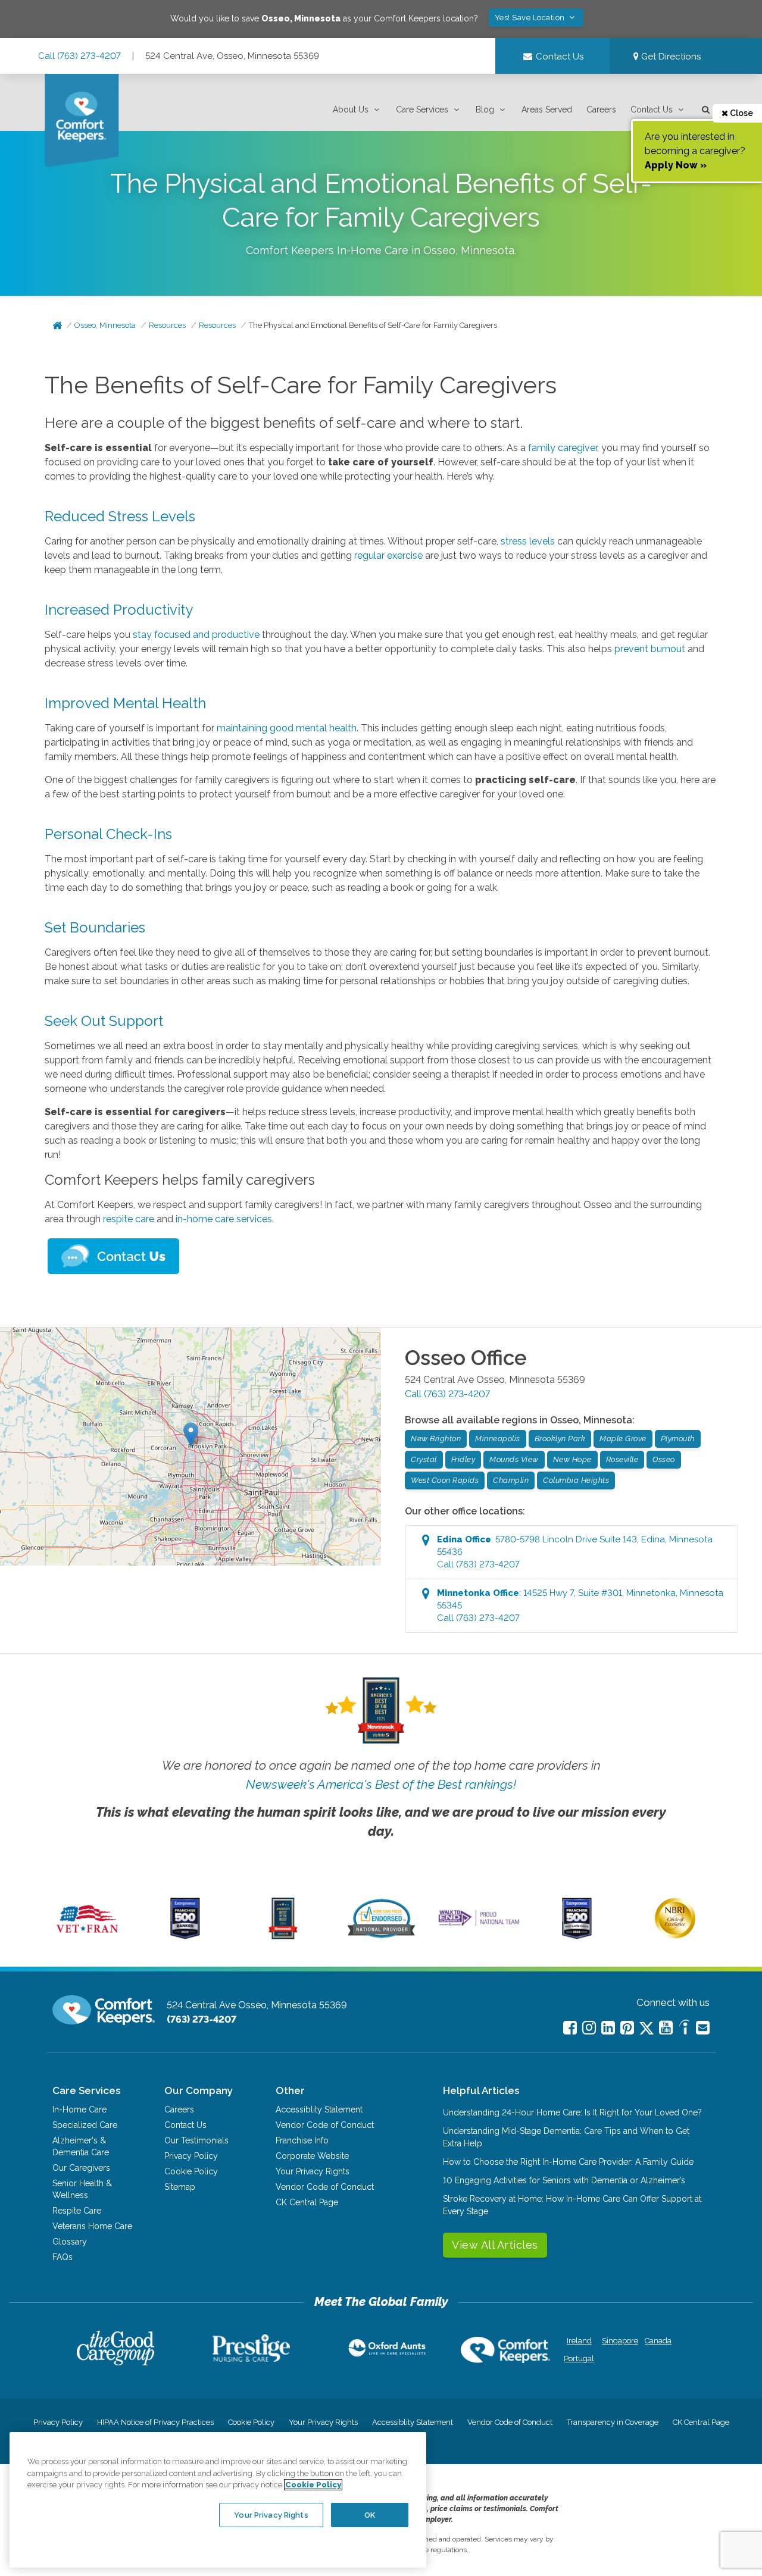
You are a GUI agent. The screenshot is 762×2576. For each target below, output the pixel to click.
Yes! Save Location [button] (531, 18)
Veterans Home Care (92, 2226)
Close (741, 113)
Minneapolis (498, 1439)
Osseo (664, 1459)
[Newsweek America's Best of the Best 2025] (283, 1936)
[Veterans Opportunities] (87, 1936)
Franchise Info (302, 2140)
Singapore (619, 2341)
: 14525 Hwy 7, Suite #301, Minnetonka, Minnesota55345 (580, 1605)
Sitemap (180, 2187)
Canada (658, 2341)
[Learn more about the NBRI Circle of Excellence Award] (675, 1936)
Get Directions (670, 57)
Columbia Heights (576, 1480)
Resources (167, 325)
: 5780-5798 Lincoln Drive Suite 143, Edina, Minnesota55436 (575, 1552)
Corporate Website (312, 2156)
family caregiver (563, 448)
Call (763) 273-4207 (79, 56)
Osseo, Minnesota (105, 325)
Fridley (463, 1459)
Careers (601, 109)
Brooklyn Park (560, 1439)
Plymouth (678, 1439)
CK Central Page (307, 2202)
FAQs (63, 2257)
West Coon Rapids (445, 1480)
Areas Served (547, 109)
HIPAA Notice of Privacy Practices (155, 2422)
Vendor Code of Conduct (325, 2125)
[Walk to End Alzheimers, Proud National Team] (479, 1926)
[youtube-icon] (666, 2028)
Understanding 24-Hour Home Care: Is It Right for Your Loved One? (572, 2112)
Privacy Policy (191, 2156)
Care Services (422, 109)
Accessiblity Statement (319, 2109)
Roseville (622, 1459)
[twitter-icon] (647, 2029)
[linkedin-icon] (608, 2028)
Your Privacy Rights (313, 2171)
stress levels (528, 541)
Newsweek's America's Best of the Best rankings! (381, 1784)
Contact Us (652, 109)
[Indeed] (684, 2029)
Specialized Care (85, 2125)
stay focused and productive (196, 635)
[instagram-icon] (589, 2028)
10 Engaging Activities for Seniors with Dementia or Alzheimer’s (564, 2180)
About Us (351, 109)
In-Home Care (79, 2109)
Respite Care (77, 2211)
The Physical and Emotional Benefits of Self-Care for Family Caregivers (373, 325)
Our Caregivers (81, 2168)
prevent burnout (650, 649)
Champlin (511, 1480)
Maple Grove (623, 1439)
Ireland (579, 2341)
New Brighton (436, 1439)
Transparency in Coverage (613, 2422)
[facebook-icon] (570, 2028)
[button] (357, 110)
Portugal (579, 2359)
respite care (129, 1219)
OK (370, 2514)
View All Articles (495, 2245)
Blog (485, 109)
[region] (218, 2500)
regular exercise (388, 555)
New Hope (572, 1459)
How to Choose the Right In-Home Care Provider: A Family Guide (568, 2162)
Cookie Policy (191, 2171)
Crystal (424, 1459)
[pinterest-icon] (627, 2028)
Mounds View (514, 1459)
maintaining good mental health (287, 728)
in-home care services (224, 1219)
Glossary (70, 2242)
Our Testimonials (196, 2140)
